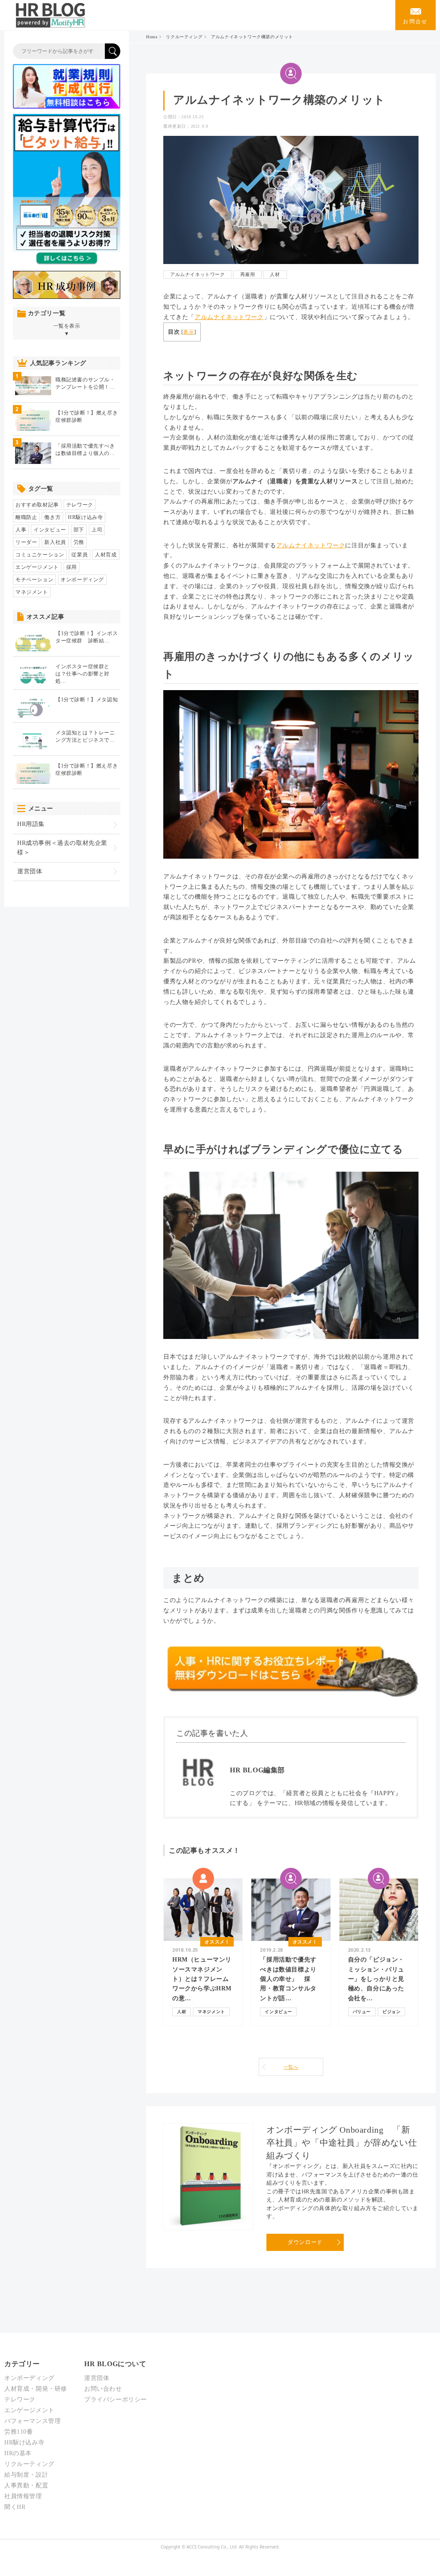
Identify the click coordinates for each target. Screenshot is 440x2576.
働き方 (52, 517)
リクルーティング (184, 37)
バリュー (362, 2012)
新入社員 (55, 542)
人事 (21, 530)
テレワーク (80, 505)
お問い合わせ (103, 2389)
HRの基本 (18, 2453)
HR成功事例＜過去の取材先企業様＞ (62, 848)
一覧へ (291, 2067)
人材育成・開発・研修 (36, 2389)
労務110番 (19, 2432)
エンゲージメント (37, 567)
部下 (79, 530)
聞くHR (15, 2507)
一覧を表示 (67, 330)
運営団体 (30, 871)
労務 (79, 542)
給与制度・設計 (26, 2475)
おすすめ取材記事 (37, 505)
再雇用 (248, 274)
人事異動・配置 (26, 2485)
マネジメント (211, 2012)
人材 (275, 274)
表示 (188, 332)
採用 (72, 567)
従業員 (79, 555)
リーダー (26, 542)
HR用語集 (31, 824)
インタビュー (278, 2012)
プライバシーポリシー (116, 2399)
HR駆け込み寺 (85, 517)
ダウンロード (305, 2242)
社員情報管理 (23, 2496)
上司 (97, 530)
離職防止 (26, 517)
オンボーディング (82, 580)
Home (152, 37)
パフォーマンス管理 (32, 2421)
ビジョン (391, 2012)
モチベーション (34, 580)
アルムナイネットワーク (198, 274)
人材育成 (106, 555)
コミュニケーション (40, 555)
